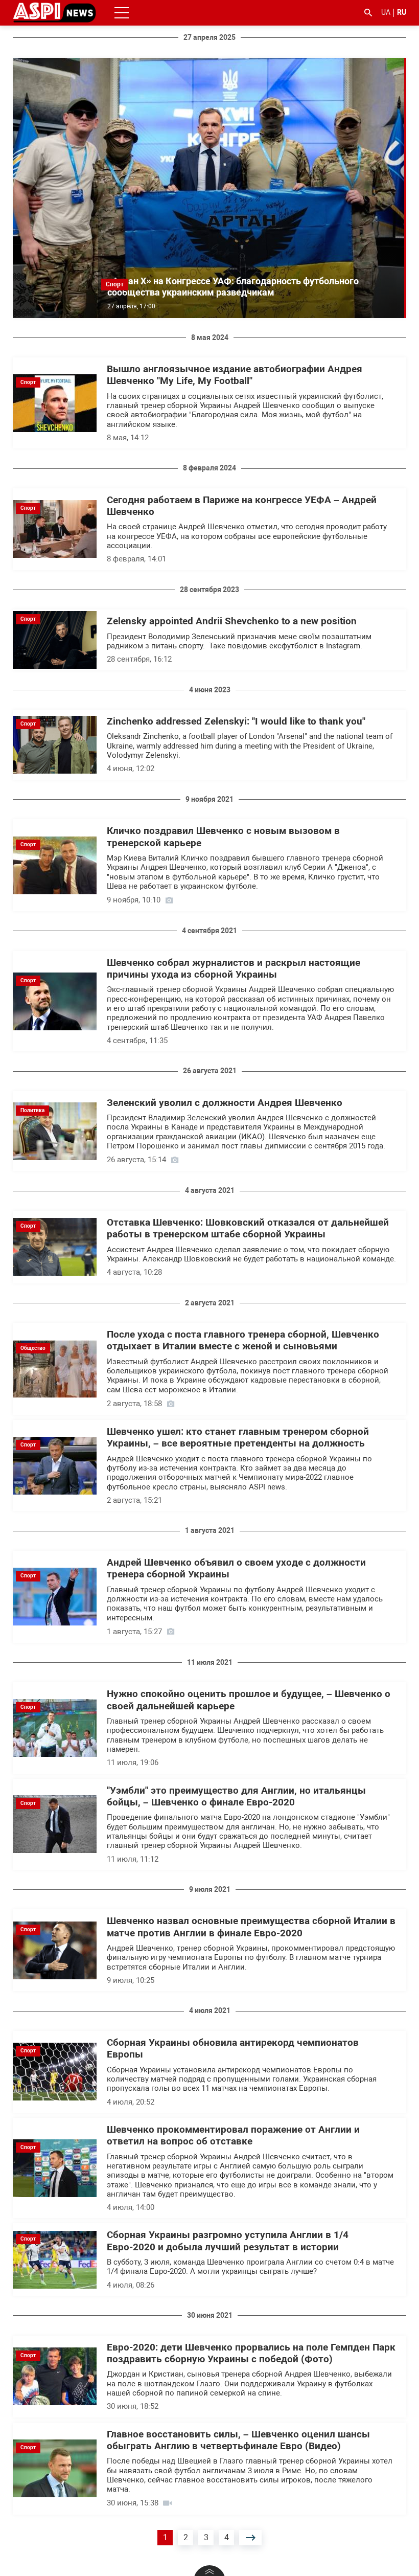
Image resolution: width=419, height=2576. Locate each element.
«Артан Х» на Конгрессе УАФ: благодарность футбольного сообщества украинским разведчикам (233, 287)
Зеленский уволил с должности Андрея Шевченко (225, 1103)
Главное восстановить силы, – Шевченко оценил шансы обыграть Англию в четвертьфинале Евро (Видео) (238, 2440)
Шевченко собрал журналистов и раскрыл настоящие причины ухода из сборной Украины (234, 969)
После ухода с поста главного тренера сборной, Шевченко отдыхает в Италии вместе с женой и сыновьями (243, 1340)
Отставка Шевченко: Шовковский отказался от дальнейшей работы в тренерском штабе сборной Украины (248, 1228)
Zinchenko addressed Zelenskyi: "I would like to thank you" (236, 721)
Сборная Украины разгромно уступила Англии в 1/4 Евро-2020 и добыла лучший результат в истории (228, 2241)
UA (386, 12)
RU (402, 12)
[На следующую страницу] (250, 2538)
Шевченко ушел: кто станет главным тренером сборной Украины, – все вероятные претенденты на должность (238, 1438)
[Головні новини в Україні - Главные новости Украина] (54, 12)
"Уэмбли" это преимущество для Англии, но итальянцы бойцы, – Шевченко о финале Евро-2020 (236, 1797)
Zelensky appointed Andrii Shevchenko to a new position (232, 621)
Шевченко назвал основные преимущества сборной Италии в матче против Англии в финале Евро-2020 (251, 1927)
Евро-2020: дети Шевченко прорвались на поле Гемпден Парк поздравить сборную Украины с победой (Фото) (251, 2353)
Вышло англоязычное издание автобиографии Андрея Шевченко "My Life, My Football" (235, 375)
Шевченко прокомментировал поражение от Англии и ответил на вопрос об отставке (233, 2136)
